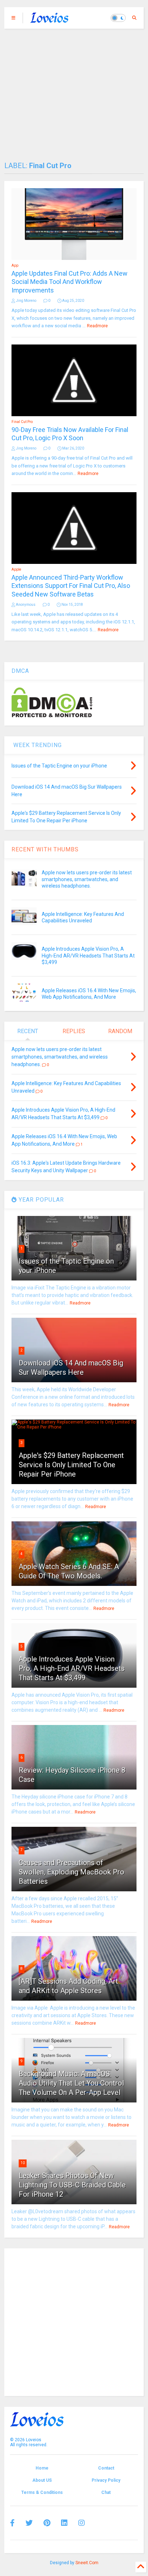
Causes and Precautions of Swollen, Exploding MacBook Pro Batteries (71, 1872)
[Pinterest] (47, 2523)
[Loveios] (49, 20)
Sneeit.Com (87, 2563)
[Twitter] (29, 2523)
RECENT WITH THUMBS (45, 849)
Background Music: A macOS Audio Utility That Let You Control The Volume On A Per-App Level (71, 2083)
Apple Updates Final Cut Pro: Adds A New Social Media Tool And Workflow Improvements (70, 282)
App (15, 265)
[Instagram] (82, 2523)
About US (42, 2480)
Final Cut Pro (22, 422)
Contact (106, 2468)
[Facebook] (12, 2523)
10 (23, 2163)
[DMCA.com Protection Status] (52, 716)
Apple (16, 569)
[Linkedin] (64, 2523)
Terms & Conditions (42, 2492)
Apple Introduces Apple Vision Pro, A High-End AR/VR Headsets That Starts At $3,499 (88, 955)
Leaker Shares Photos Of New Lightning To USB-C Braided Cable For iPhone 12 (72, 2185)
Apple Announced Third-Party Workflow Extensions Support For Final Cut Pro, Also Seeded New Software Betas (71, 586)
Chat (106, 2492)
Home (42, 2468)
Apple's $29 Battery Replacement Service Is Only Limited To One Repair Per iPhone (71, 1465)
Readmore (97, 326)
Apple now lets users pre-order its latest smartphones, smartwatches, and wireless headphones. (87, 879)
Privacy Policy (106, 2480)
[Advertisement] (74, 91)
